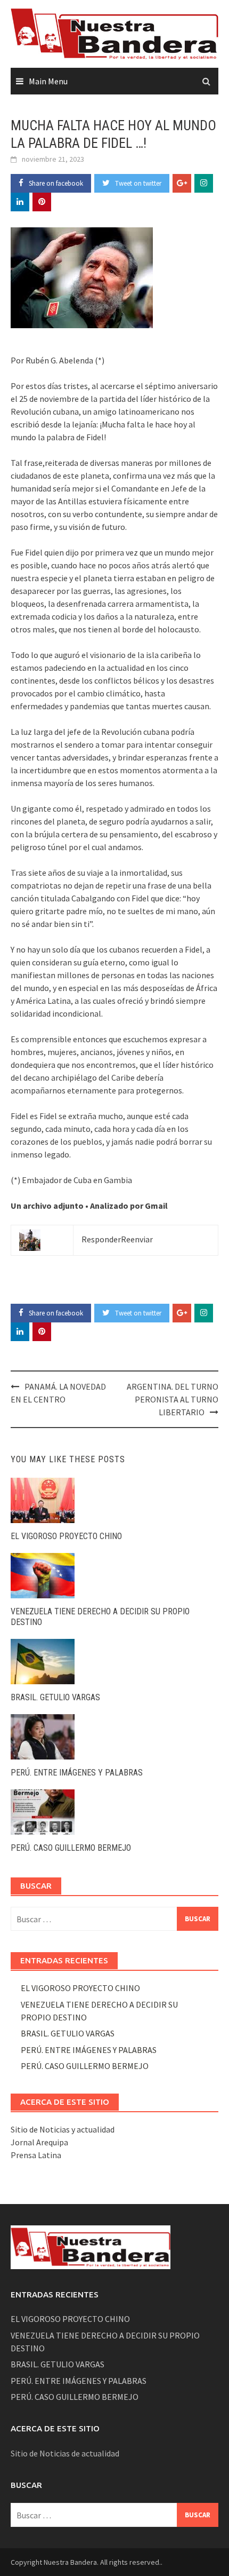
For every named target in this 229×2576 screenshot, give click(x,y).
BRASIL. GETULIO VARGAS (55, 1697)
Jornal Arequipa (39, 2142)
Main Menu (48, 81)
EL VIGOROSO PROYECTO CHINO (66, 1536)
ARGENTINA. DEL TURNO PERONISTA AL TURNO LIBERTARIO (173, 1399)
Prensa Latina (36, 2155)
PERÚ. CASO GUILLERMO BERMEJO (71, 1848)
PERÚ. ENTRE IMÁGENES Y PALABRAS (77, 1773)
